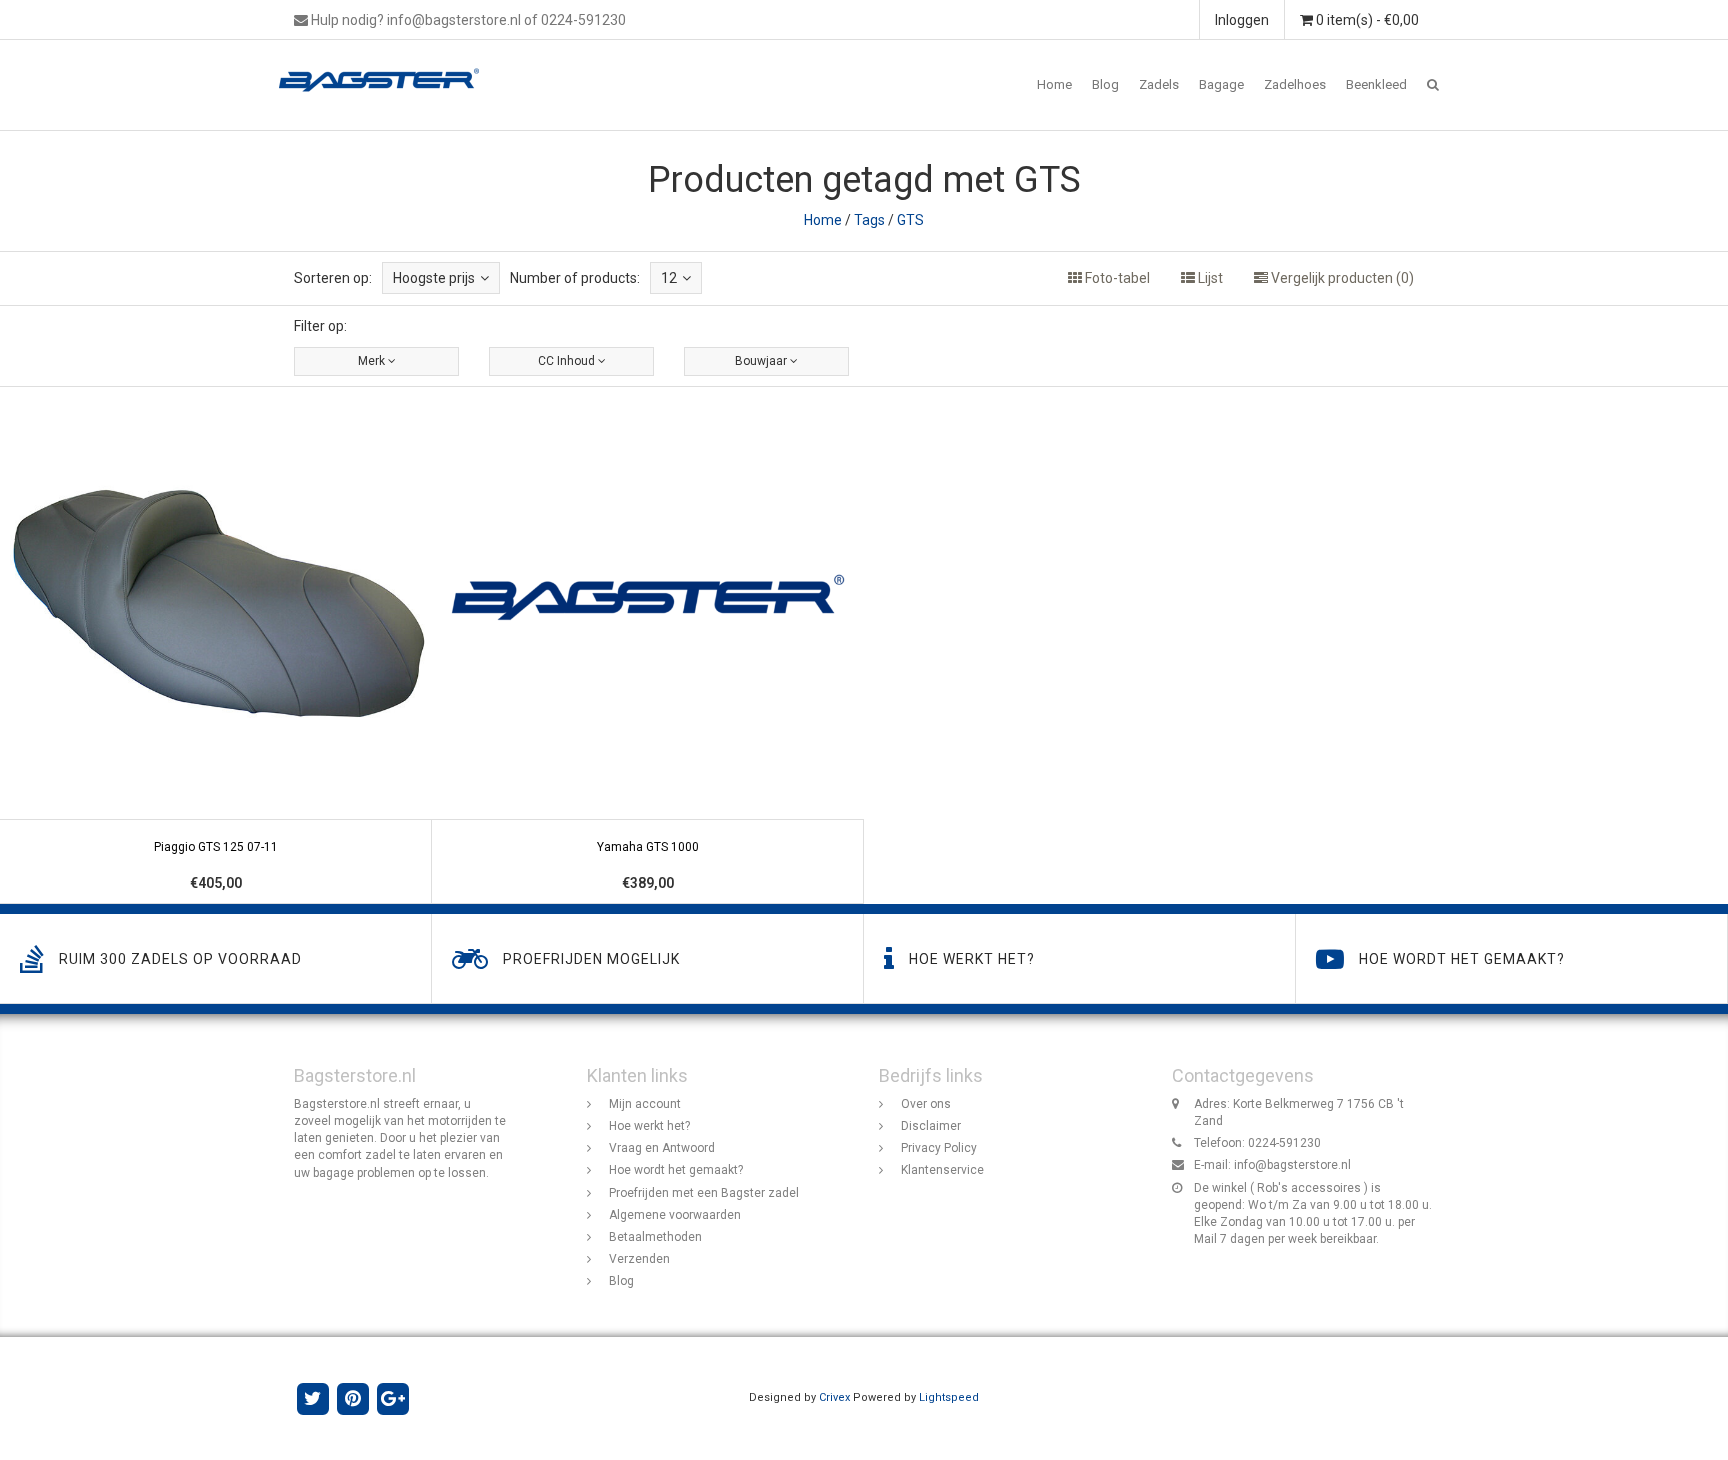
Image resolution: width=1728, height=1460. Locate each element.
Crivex (834, 1397)
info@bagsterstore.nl (1292, 1165)
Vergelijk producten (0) (1341, 278)
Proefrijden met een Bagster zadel (704, 1193)
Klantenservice (942, 1170)
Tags (869, 220)
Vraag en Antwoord (662, 1148)
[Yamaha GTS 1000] (648, 645)
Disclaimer (931, 1126)
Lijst (1209, 278)
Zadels (1159, 84)
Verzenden (639, 1259)
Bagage (1221, 84)
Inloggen (1242, 20)
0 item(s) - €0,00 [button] (1366, 20)
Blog (1105, 84)
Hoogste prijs (434, 278)
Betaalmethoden (655, 1237)
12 (669, 278)
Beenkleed (1376, 84)
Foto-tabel (1116, 278)
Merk (373, 361)
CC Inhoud (568, 361)
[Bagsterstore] (386, 65)
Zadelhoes (1295, 84)
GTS (910, 220)
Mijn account (645, 1104)
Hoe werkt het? (649, 1126)
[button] (1433, 85)
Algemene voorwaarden (675, 1215)
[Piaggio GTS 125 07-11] (216, 645)
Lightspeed (949, 1397)
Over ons (926, 1104)
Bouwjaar (762, 361)
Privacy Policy (939, 1148)
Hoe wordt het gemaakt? (676, 1170)
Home (1054, 84)
